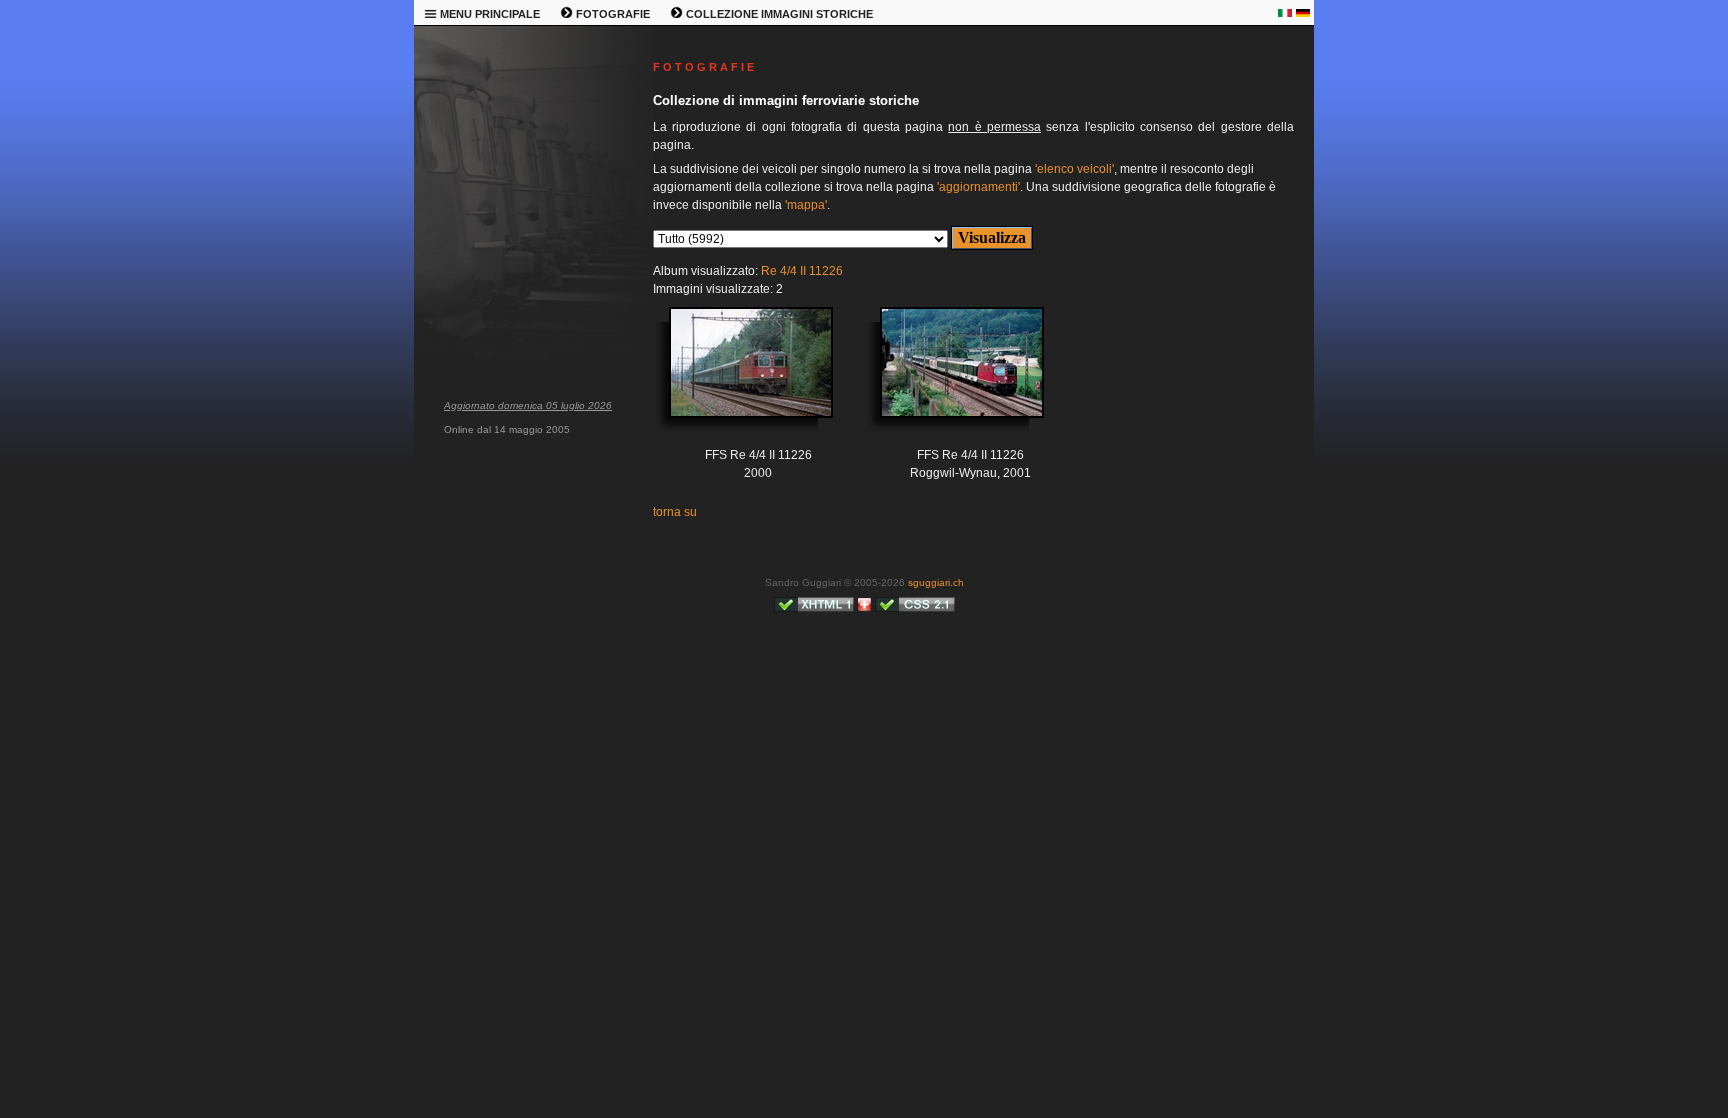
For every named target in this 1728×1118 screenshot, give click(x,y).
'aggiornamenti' (978, 187)
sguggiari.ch (936, 582)
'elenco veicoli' (1074, 169)
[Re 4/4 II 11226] (736, 377)
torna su (675, 512)
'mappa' (806, 205)
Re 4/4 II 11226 (802, 271)
